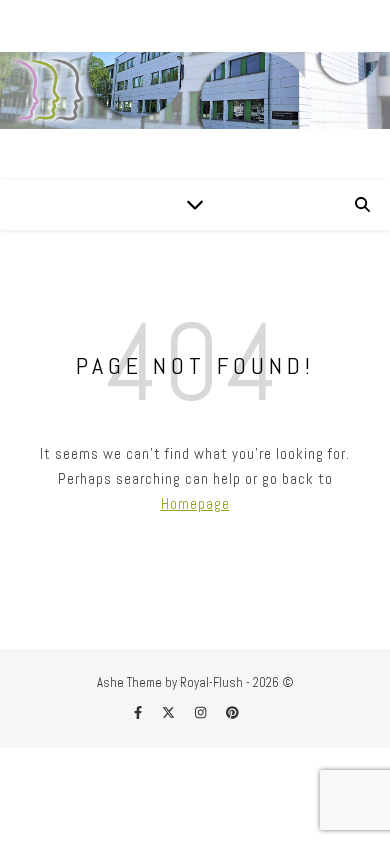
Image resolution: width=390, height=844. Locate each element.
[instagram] (202, 712)
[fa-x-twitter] (170, 712)
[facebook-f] (139, 712)
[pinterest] (232, 712)
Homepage (195, 503)
